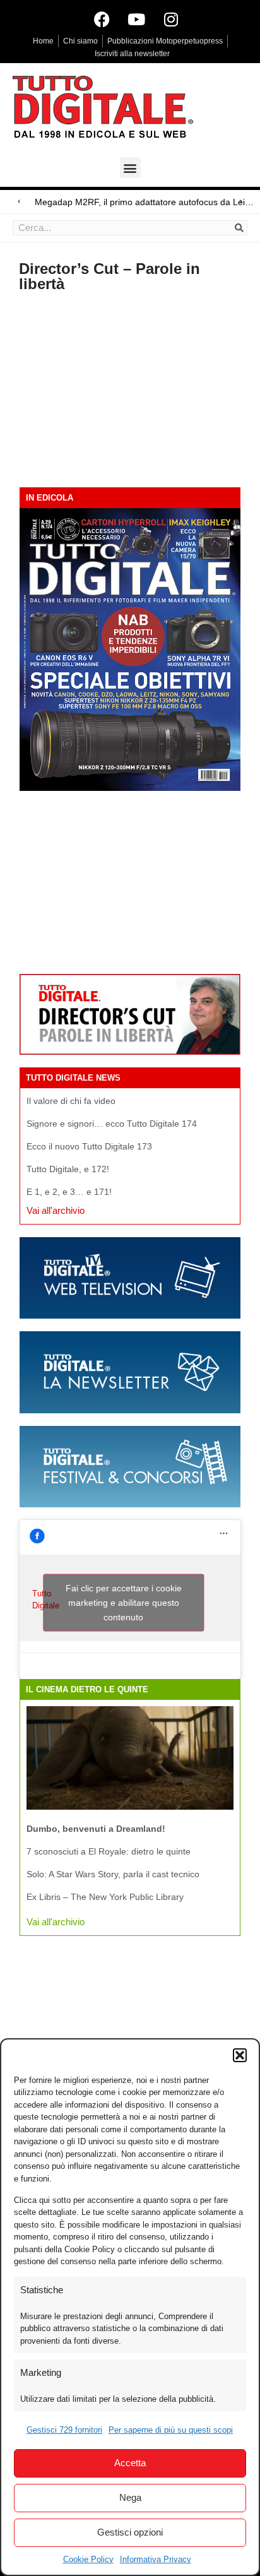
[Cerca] (239, 228)
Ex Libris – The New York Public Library (105, 1897)
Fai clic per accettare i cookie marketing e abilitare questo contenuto (124, 1603)
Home (43, 41)
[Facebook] (102, 19)
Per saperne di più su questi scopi (171, 2430)
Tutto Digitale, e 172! (68, 1169)
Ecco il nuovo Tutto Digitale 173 (89, 1146)
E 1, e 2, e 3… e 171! (69, 1192)
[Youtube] (136, 19)
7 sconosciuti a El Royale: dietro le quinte (109, 1851)
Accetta (130, 2463)
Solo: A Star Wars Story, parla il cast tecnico (113, 1874)
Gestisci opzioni (130, 2532)
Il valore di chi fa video (71, 1101)
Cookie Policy (88, 2559)
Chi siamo (80, 41)
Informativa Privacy (156, 2559)
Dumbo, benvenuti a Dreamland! (96, 1829)
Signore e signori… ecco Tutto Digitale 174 (112, 1124)
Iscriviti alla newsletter (132, 54)
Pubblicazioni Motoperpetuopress (165, 41)
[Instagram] (171, 19)
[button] (240, 2055)
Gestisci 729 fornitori (64, 2430)
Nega (130, 2497)
